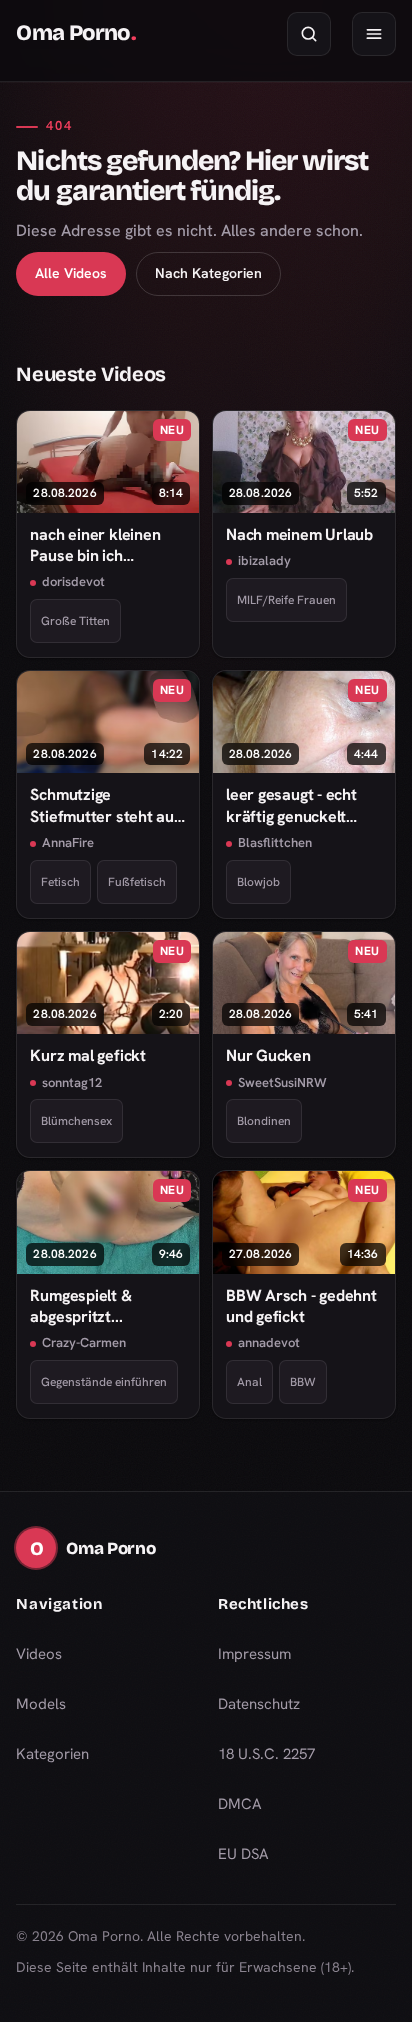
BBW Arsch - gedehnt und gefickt (301, 1306)
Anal (249, 1382)
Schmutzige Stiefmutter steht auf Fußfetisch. (104, 805)
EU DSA (243, 1854)
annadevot (269, 1342)
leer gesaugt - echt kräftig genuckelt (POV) (291, 805)
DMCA (240, 1804)
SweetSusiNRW (282, 1082)
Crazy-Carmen (84, 1342)
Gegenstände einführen (104, 1382)
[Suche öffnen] (309, 34)
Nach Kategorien (208, 273)
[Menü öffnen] (374, 34)
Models (41, 1704)
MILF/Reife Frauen (286, 600)
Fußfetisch (137, 882)
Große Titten (75, 621)
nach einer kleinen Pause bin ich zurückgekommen (95, 545)
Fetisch (60, 882)
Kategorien (52, 1754)
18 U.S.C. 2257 (266, 1754)
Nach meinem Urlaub (299, 534)
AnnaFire (68, 842)
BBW (303, 1382)
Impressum (254, 1654)
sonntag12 (72, 1082)
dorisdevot (73, 581)
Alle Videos (71, 273)
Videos (39, 1654)
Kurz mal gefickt (87, 1055)
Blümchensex (76, 1121)
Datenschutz (259, 1704)
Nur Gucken (268, 1055)
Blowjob (258, 882)
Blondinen (264, 1121)
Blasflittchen (275, 842)
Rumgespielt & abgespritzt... (80, 1306)
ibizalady (264, 560)
